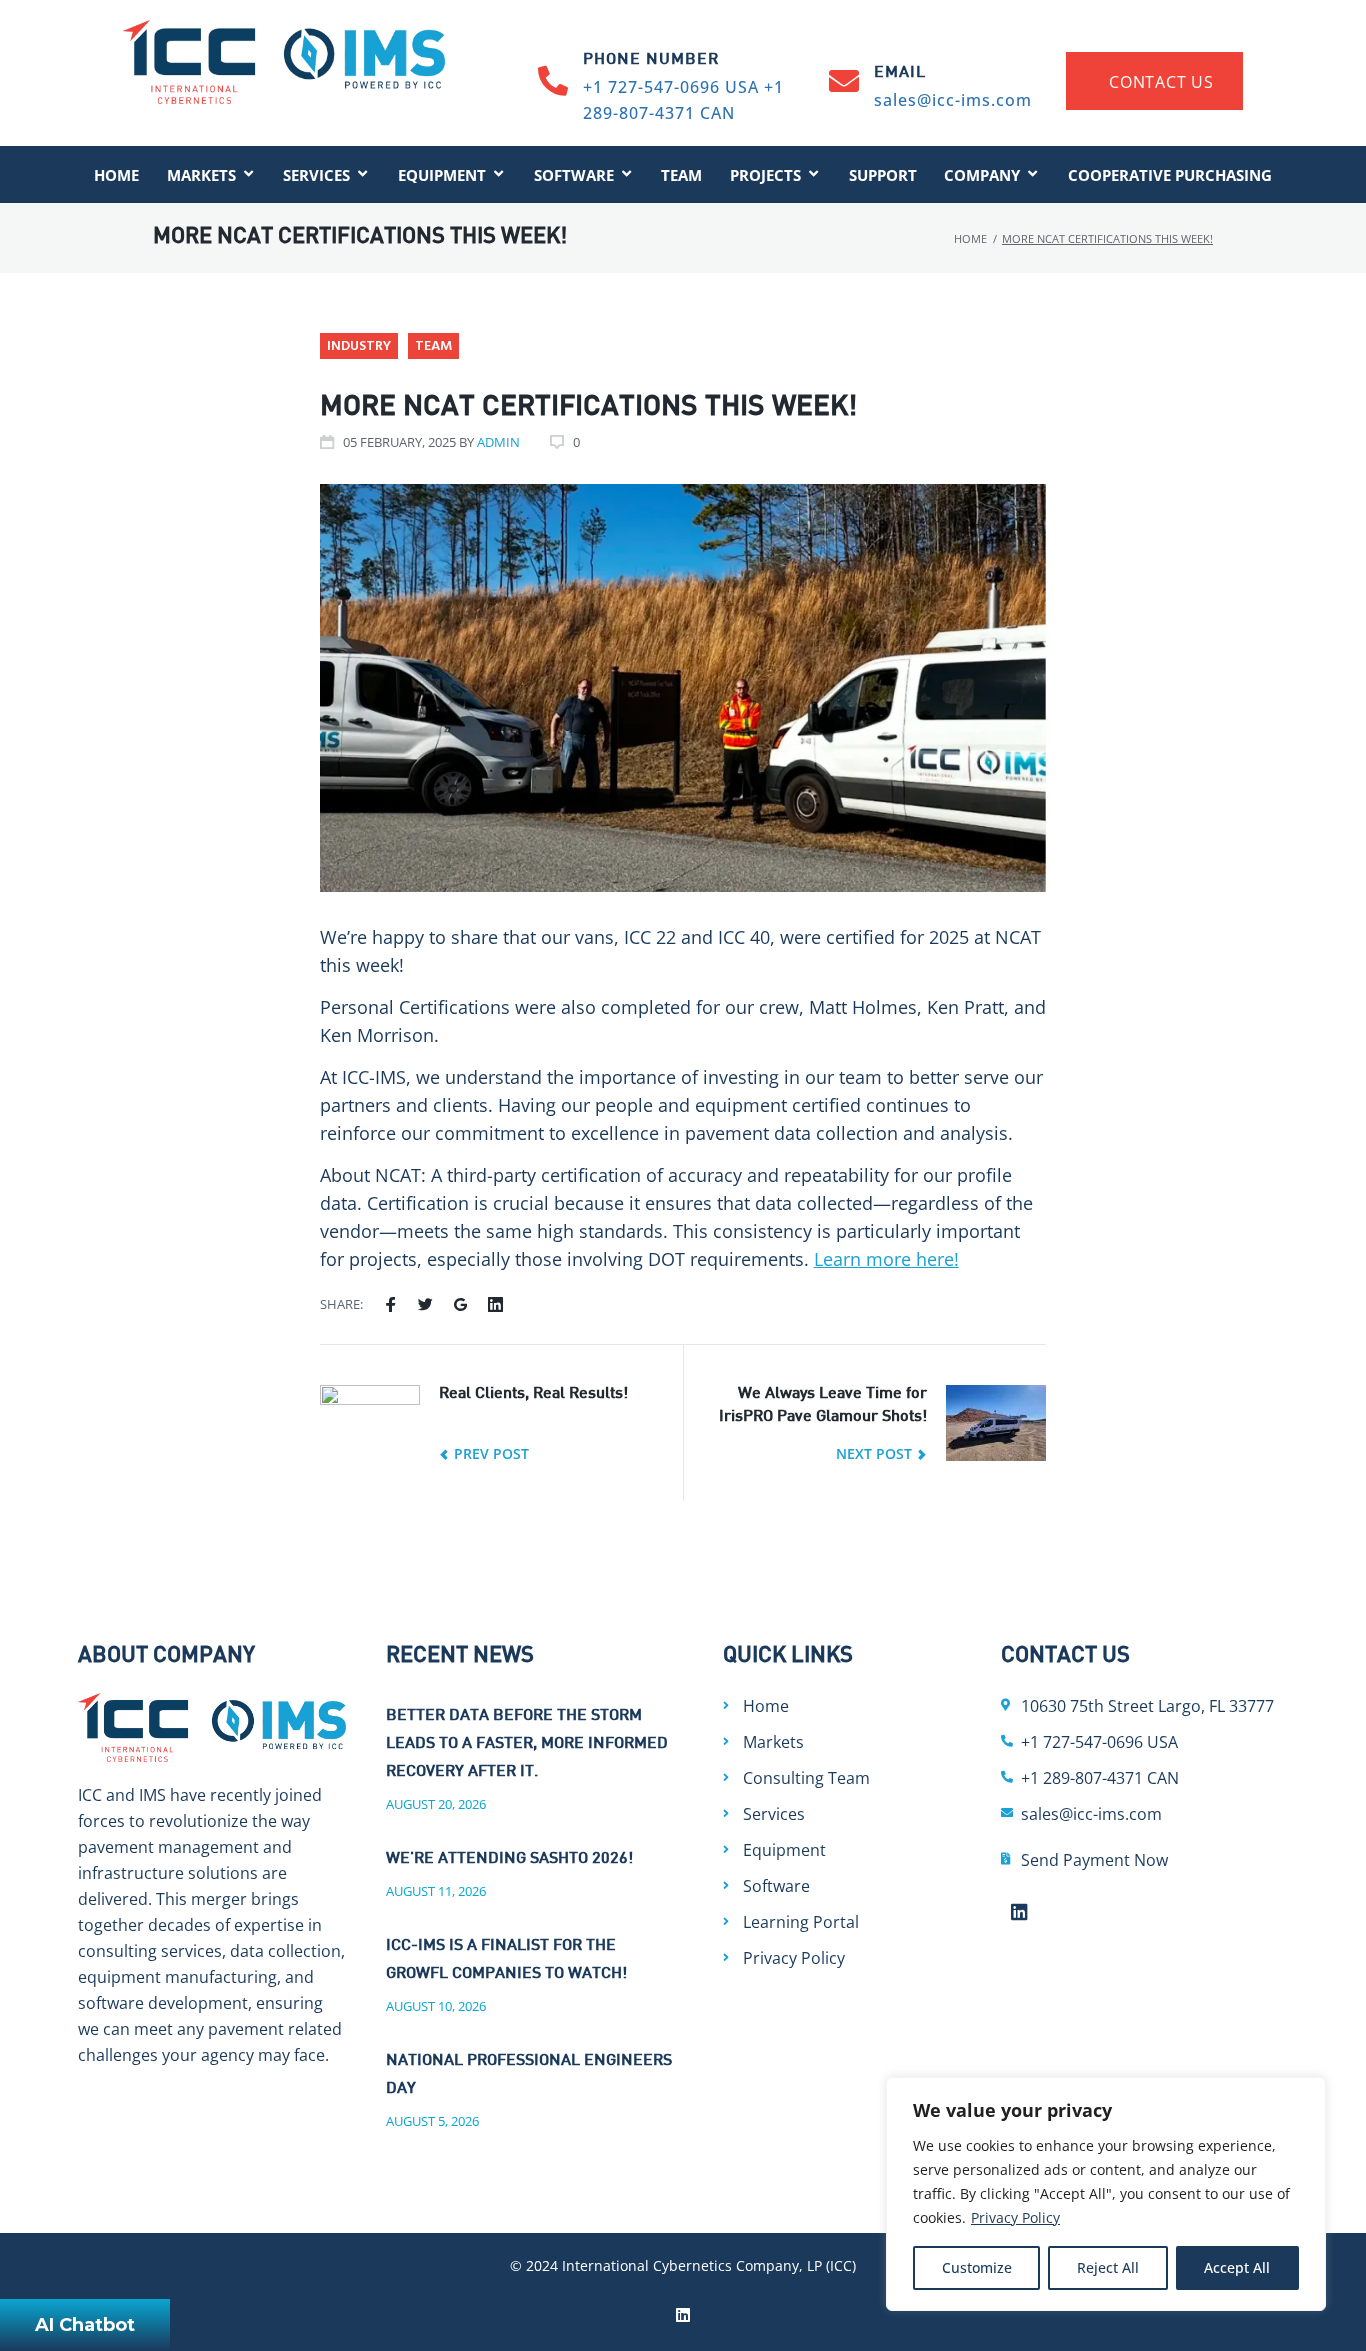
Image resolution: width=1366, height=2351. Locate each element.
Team (433, 346)
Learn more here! (886, 1259)
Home (970, 238)
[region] (1106, 2194)
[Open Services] (362, 175)
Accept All (1237, 2267)
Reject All (1108, 2267)
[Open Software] (626, 175)
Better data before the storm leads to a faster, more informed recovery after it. (527, 1744)
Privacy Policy (1015, 2217)
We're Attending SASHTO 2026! (509, 1859)
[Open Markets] (248, 175)
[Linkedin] (1020, 1912)
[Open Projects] (813, 175)
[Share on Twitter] (425, 1305)
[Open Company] (1032, 175)
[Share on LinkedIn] (495, 1305)
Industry (359, 346)
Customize (977, 2267)
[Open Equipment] (498, 175)
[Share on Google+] (460, 1305)
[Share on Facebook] (390, 1305)
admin (498, 442)
